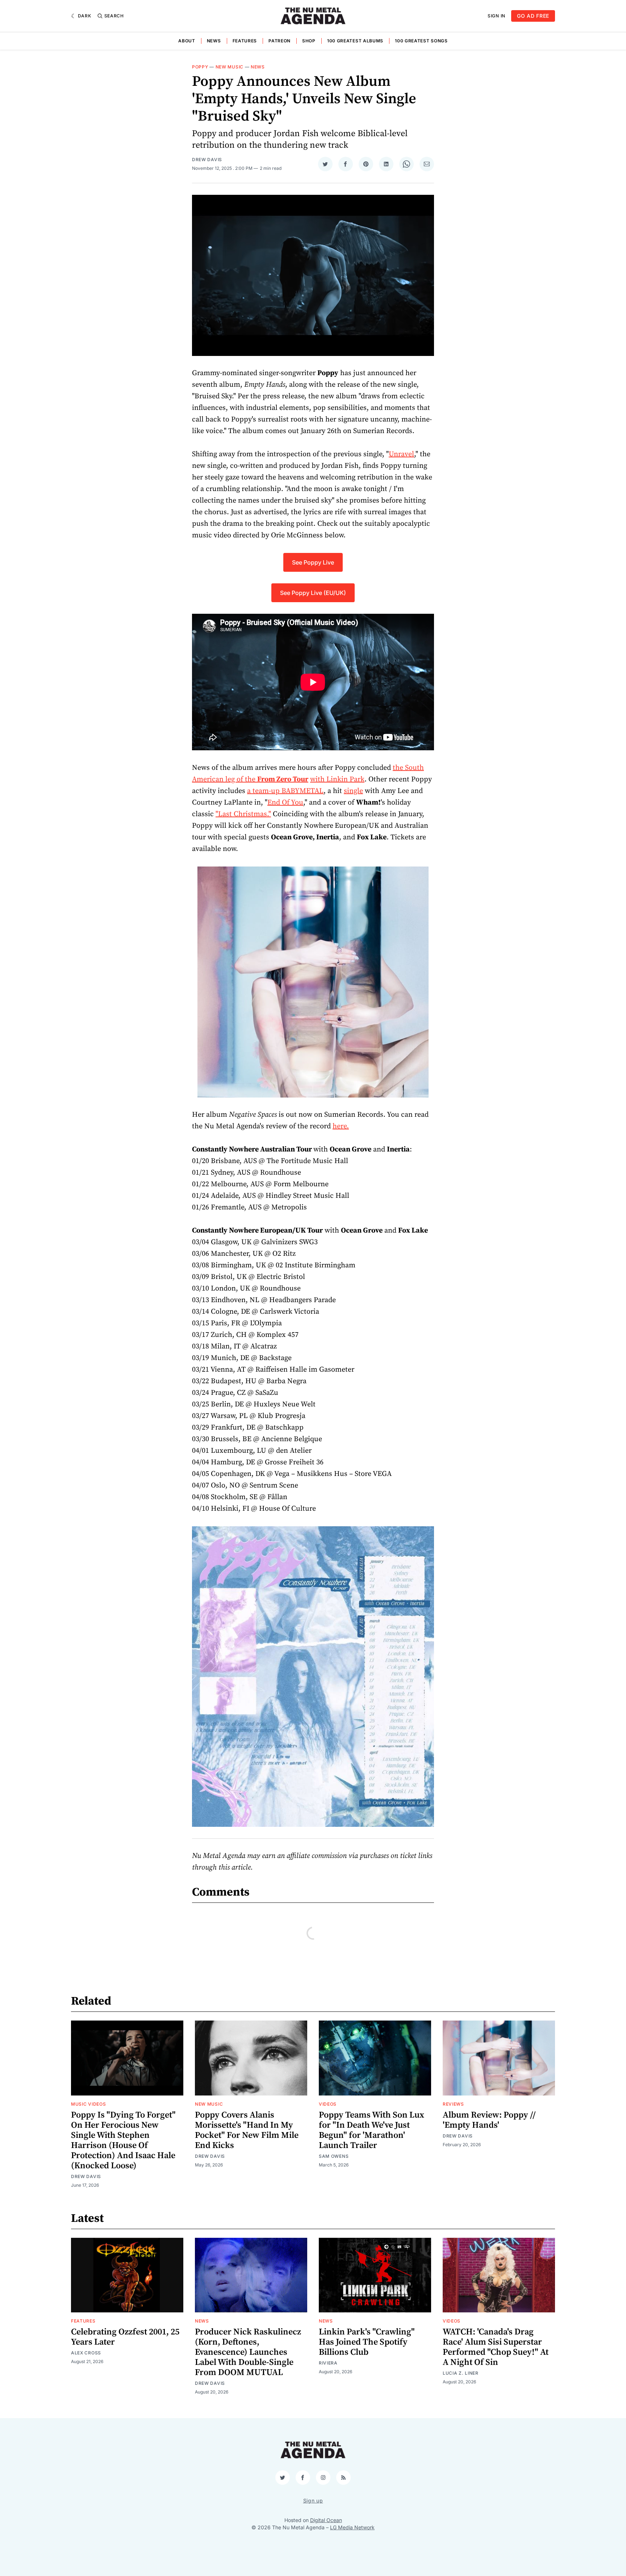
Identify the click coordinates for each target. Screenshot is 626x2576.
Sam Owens (334, 2156)
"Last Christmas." (243, 814)
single (353, 791)
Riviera (328, 2363)
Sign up (313, 2501)
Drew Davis (207, 160)
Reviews (453, 2104)
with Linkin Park (337, 779)
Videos (328, 2104)
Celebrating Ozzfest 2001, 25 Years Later (125, 2337)
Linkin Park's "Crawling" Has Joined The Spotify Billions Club (367, 2342)
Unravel (401, 454)
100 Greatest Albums (355, 41)
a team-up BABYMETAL (285, 791)
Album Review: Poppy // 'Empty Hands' (489, 2120)
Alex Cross (86, 2353)
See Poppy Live (313, 562)
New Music (229, 67)
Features (245, 41)
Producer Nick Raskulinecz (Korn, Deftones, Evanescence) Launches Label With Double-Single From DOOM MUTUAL (248, 2352)
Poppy (200, 67)
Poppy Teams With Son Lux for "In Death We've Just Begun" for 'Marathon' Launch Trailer (372, 2130)
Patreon (279, 41)
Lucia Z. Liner (461, 2373)
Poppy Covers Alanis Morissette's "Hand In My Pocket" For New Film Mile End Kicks (247, 2130)
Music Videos (88, 2104)
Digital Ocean (326, 2520)
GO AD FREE (533, 16)
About (187, 41)
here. (341, 1126)
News (214, 41)
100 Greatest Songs (421, 41)
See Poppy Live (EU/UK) (313, 593)
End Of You (285, 803)
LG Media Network (352, 2527)
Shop (309, 41)
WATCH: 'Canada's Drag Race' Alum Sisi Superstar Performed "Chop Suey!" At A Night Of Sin (496, 2347)
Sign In (496, 16)
